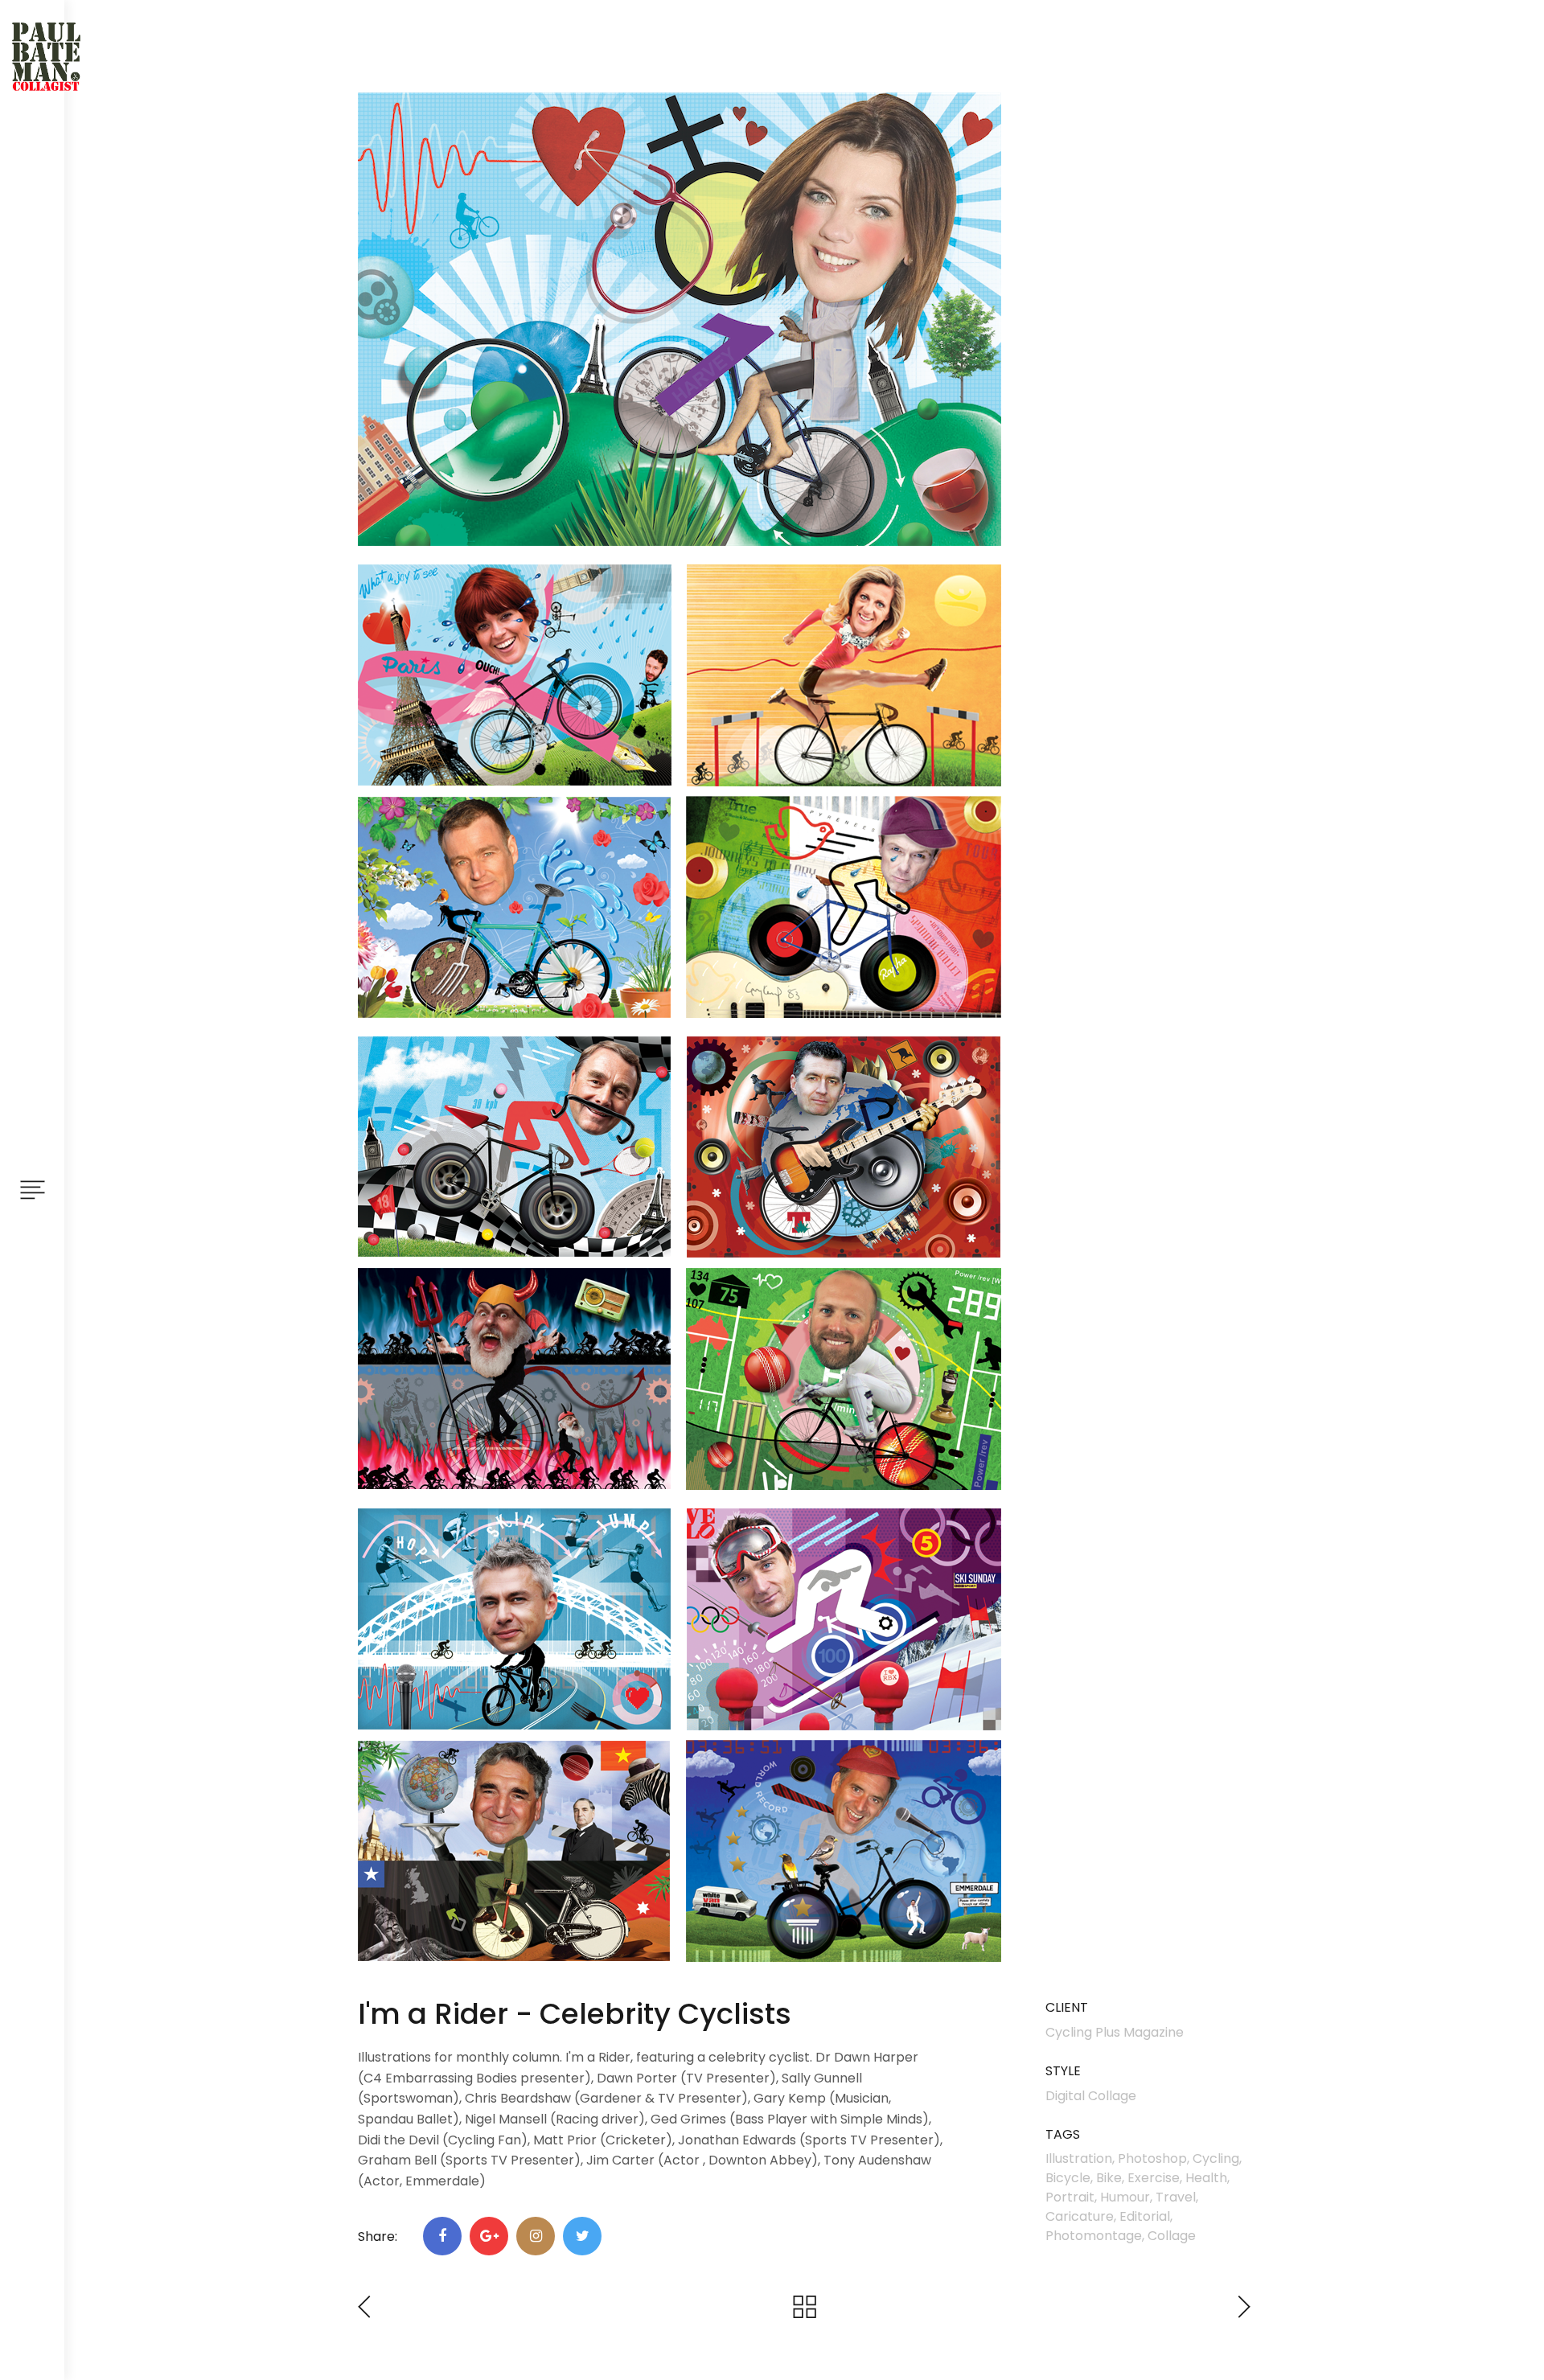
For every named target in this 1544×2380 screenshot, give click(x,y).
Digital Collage (1091, 2096)
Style (1063, 2072)
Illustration (1079, 2158)
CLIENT (1067, 2008)
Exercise (1154, 2178)
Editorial (1145, 2216)
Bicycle (1068, 2178)
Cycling (1216, 2158)
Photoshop (1152, 2158)
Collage (1172, 2236)
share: (378, 2236)
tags (1063, 2135)
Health (1206, 2178)
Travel (1176, 2197)
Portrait (1070, 2197)
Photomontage (1094, 2236)
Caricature (1080, 2216)
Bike (1109, 2178)
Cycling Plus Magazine (1115, 2032)
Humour (1125, 2197)
